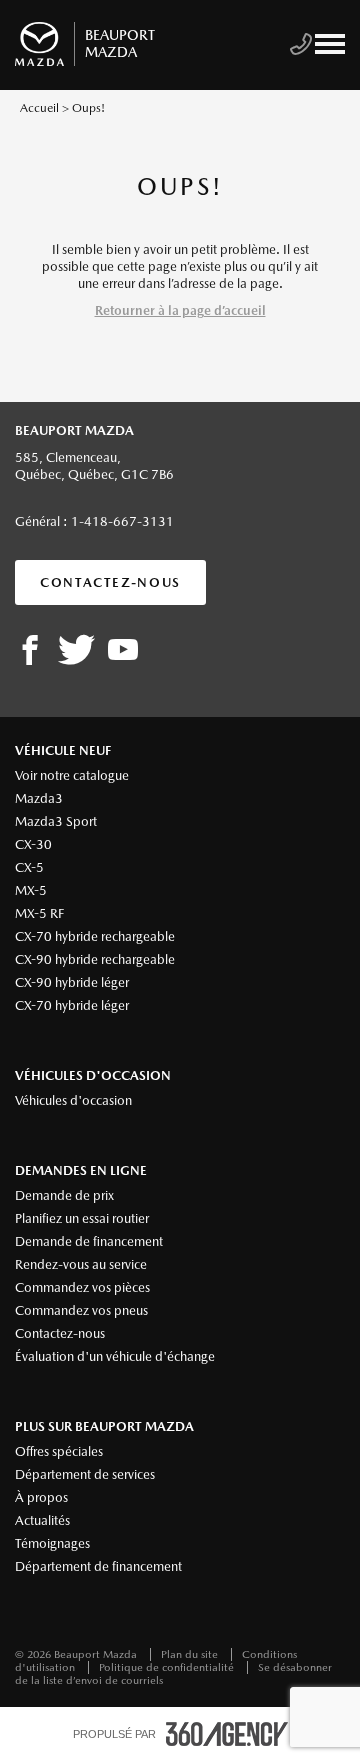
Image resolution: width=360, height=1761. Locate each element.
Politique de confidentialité (168, 1667)
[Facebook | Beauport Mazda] (30, 651)
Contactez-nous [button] (110, 582)
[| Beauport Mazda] (123, 651)
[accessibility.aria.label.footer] (227, 1734)
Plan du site (191, 1654)
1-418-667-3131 (122, 521)
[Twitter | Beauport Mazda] (76, 651)
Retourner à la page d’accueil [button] (180, 310)
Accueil (39, 108)
